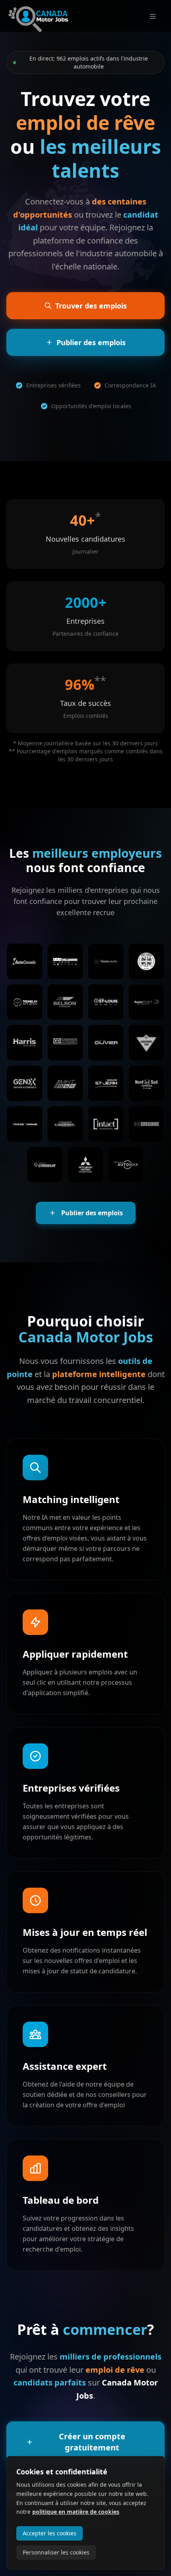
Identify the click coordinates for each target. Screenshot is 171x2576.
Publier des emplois (92, 1213)
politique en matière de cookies (76, 2512)
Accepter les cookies (50, 2533)
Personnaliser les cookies (56, 2552)
